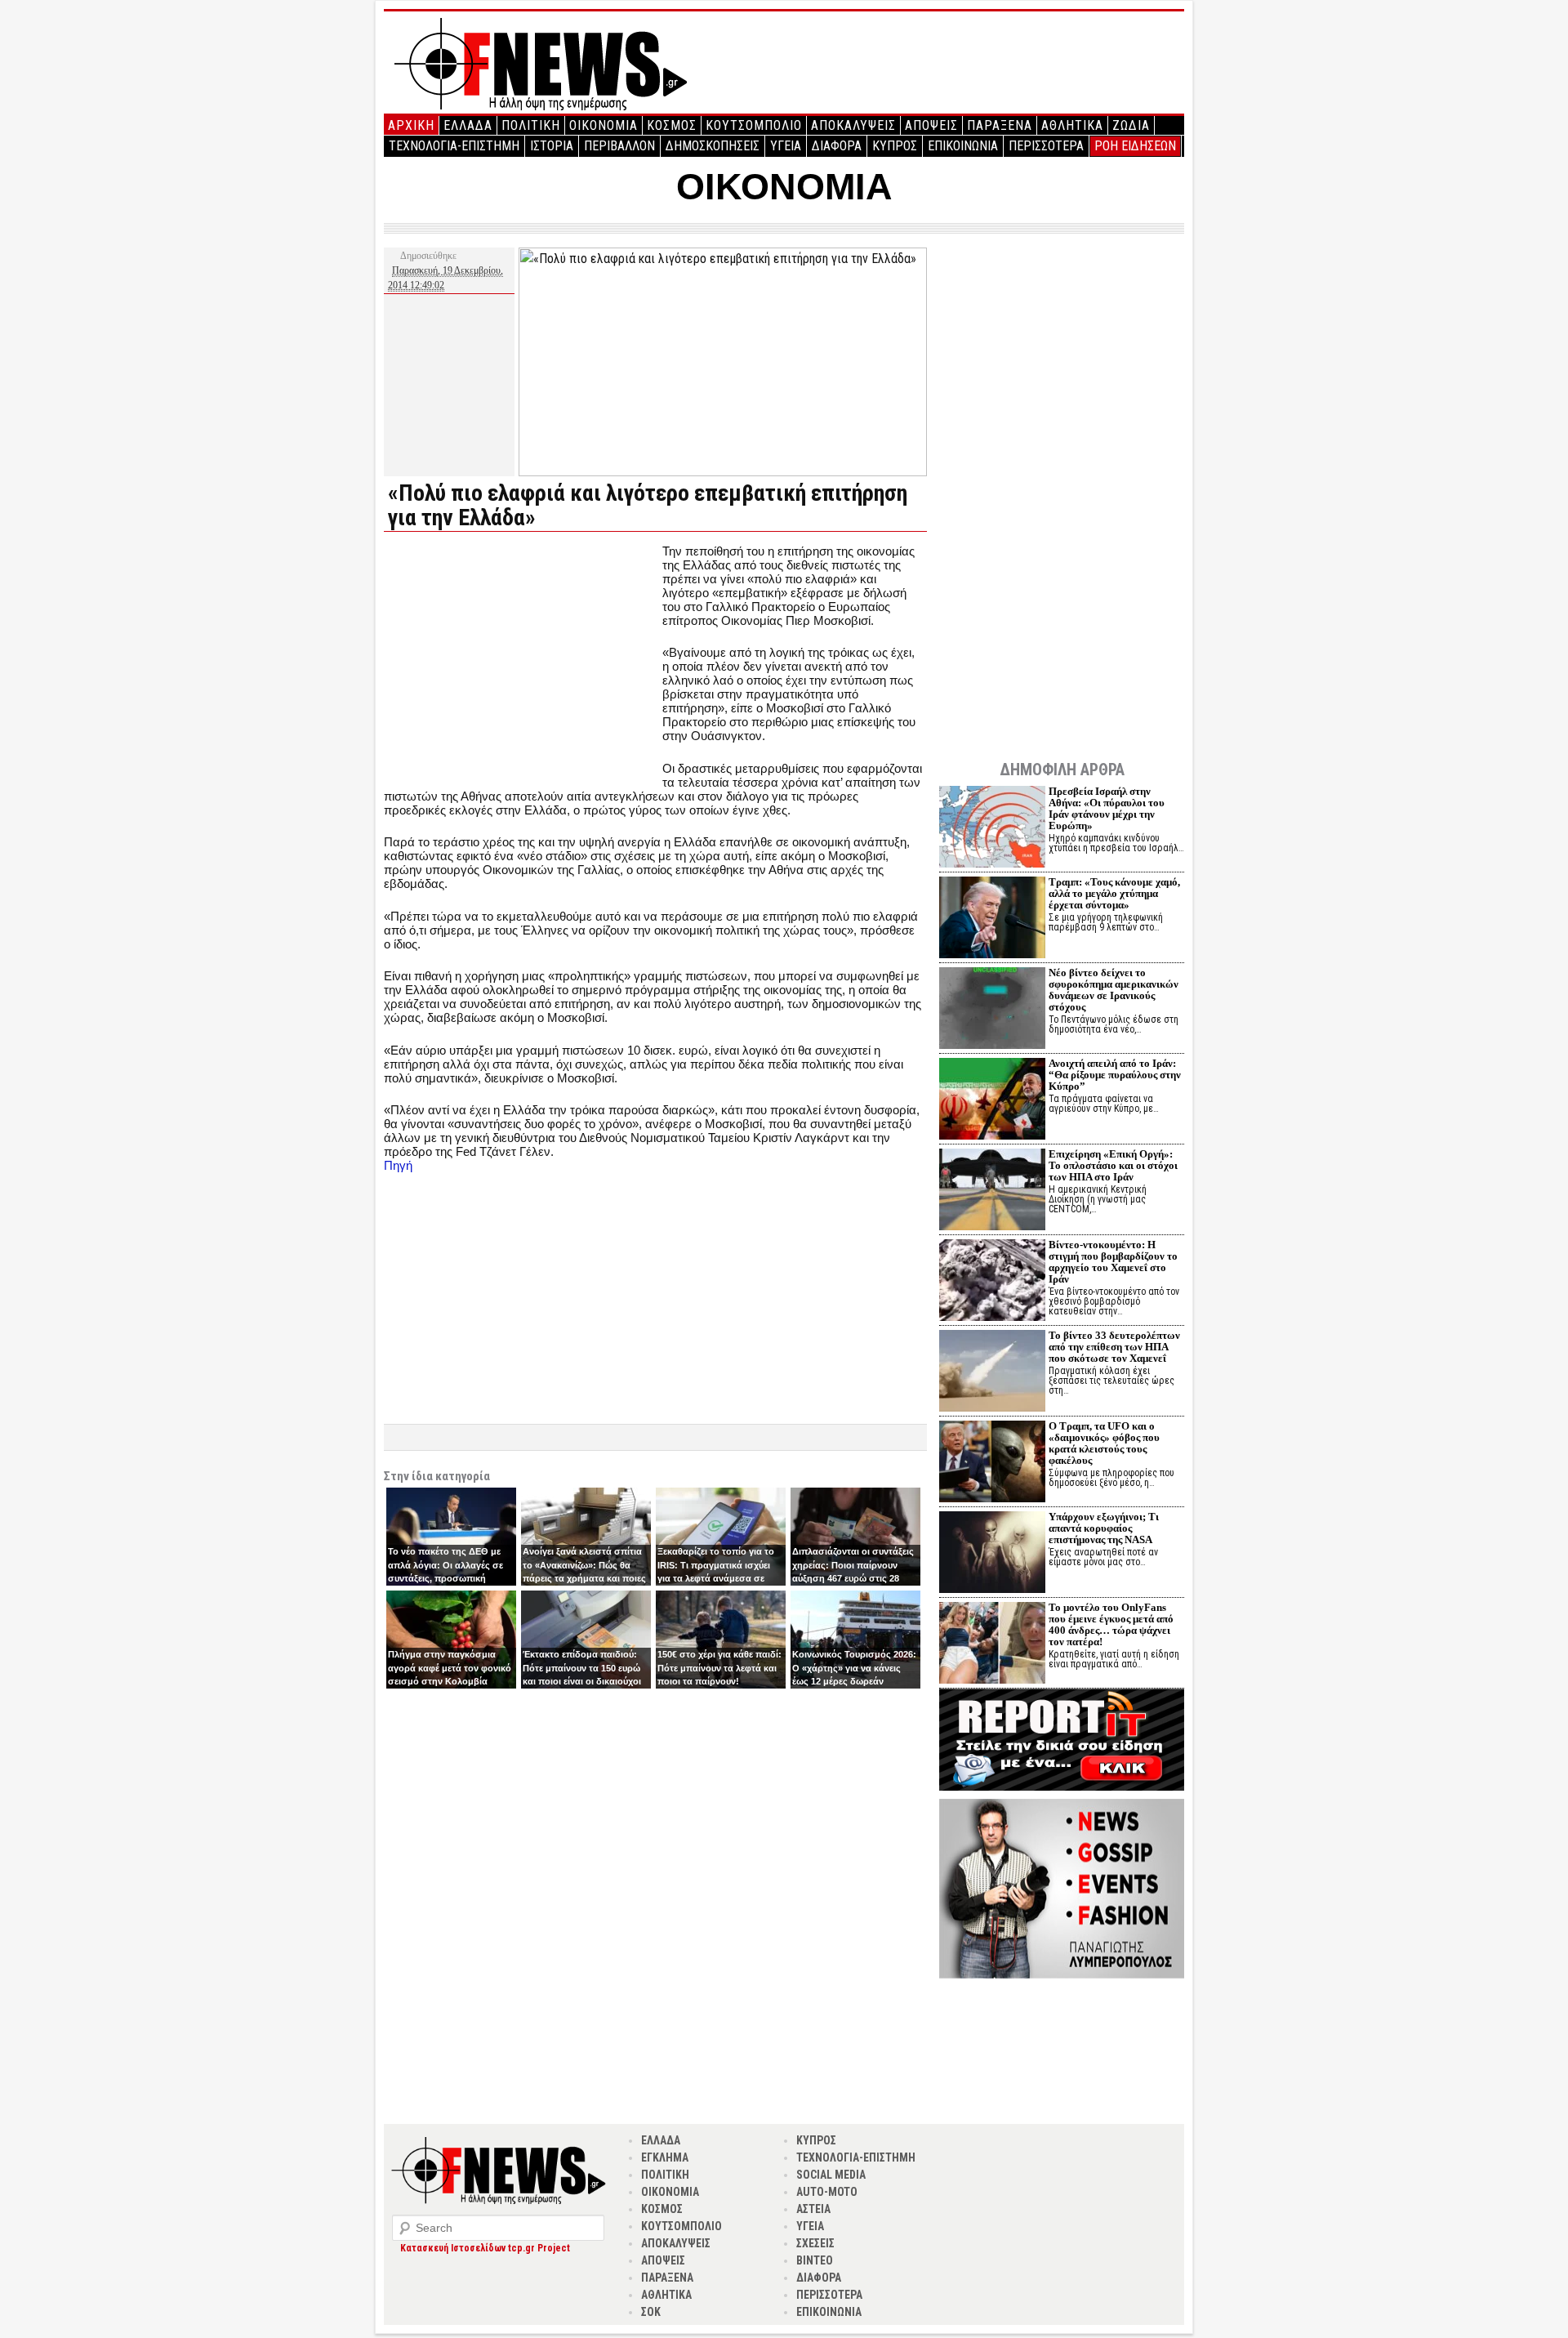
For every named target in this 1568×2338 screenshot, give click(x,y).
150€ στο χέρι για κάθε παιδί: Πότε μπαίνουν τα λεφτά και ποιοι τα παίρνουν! (719, 1668)
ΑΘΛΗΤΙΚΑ (1072, 125)
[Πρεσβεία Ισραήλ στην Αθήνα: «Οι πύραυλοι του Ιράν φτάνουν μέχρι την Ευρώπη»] (992, 829)
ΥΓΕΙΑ (786, 146)
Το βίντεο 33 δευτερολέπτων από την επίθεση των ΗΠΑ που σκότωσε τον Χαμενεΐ (1114, 1347)
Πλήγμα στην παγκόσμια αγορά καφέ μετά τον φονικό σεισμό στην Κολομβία (450, 1668)
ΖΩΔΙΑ (1131, 125)
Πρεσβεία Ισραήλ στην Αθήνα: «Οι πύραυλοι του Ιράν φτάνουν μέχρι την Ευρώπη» (1107, 808)
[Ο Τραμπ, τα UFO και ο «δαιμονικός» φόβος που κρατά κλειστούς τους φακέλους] (992, 1463)
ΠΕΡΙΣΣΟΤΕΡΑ (1046, 146)
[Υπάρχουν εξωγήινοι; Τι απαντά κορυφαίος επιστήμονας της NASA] (992, 1554)
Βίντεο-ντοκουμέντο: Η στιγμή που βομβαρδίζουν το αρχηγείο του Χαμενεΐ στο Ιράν (1113, 1262)
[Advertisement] (521, 658)
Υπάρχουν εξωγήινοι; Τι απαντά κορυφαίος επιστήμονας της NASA (1104, 1528)
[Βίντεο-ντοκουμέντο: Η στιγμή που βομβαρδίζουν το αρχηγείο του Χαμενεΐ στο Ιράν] (992, 1282)
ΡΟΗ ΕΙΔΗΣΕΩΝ (1135, 146)
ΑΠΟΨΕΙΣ (931, 125)
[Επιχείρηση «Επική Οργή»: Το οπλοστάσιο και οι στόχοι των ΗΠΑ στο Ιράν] (992, 1191)
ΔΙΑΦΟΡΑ (837, 146)
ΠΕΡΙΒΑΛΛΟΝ (619, 146)
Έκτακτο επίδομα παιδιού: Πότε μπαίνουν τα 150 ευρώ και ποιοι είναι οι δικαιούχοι (582, 1668)
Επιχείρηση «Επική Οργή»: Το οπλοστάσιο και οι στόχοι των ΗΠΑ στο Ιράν (1113, 1165)
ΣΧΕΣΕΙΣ (815, 2243)
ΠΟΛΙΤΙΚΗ (531, 125)
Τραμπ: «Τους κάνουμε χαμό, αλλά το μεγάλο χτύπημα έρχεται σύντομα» (1114, 893)
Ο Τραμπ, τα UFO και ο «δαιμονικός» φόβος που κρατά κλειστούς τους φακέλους (1104, 1443)
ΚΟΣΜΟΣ (672, 125)
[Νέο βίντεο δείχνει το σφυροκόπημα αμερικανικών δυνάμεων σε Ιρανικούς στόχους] (992, 1010)
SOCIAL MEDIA (831, 2175)
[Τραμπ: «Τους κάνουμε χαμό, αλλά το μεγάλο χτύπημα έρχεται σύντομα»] (992, 919)
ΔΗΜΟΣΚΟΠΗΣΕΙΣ (713, 146)
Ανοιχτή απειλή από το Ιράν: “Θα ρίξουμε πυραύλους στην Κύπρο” (1115, 1075)
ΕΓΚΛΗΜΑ (665, 2157)
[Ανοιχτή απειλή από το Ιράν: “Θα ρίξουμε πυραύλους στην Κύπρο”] (992, 1101)
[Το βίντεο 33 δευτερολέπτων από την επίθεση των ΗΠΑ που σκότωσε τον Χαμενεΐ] (992, 1373)
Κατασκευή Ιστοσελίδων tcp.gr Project (485, 2248)
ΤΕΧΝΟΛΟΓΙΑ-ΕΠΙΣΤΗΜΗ (454, 146)
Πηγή (398, 1165)
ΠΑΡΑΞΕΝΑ (1000, 125)
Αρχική (411, 125)
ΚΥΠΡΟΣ (895, 146)
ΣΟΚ (651, 2312)
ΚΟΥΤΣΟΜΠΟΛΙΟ (754, 125)
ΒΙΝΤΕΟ (815, 2260)
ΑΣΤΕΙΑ (813, 2209)
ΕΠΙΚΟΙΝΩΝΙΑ (963, 146)
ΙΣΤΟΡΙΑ (552, 146)
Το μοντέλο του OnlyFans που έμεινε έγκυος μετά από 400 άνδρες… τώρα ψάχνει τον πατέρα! (1111, 1624)
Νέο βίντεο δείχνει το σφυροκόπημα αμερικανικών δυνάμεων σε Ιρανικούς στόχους (1114, 990)
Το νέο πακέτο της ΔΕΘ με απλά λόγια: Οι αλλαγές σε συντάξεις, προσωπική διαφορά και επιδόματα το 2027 (445, 1578)
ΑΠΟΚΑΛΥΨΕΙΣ (853, 125)
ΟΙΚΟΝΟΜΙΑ (604, 125)
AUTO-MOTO (827, 2192)
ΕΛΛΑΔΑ (468, 125)
